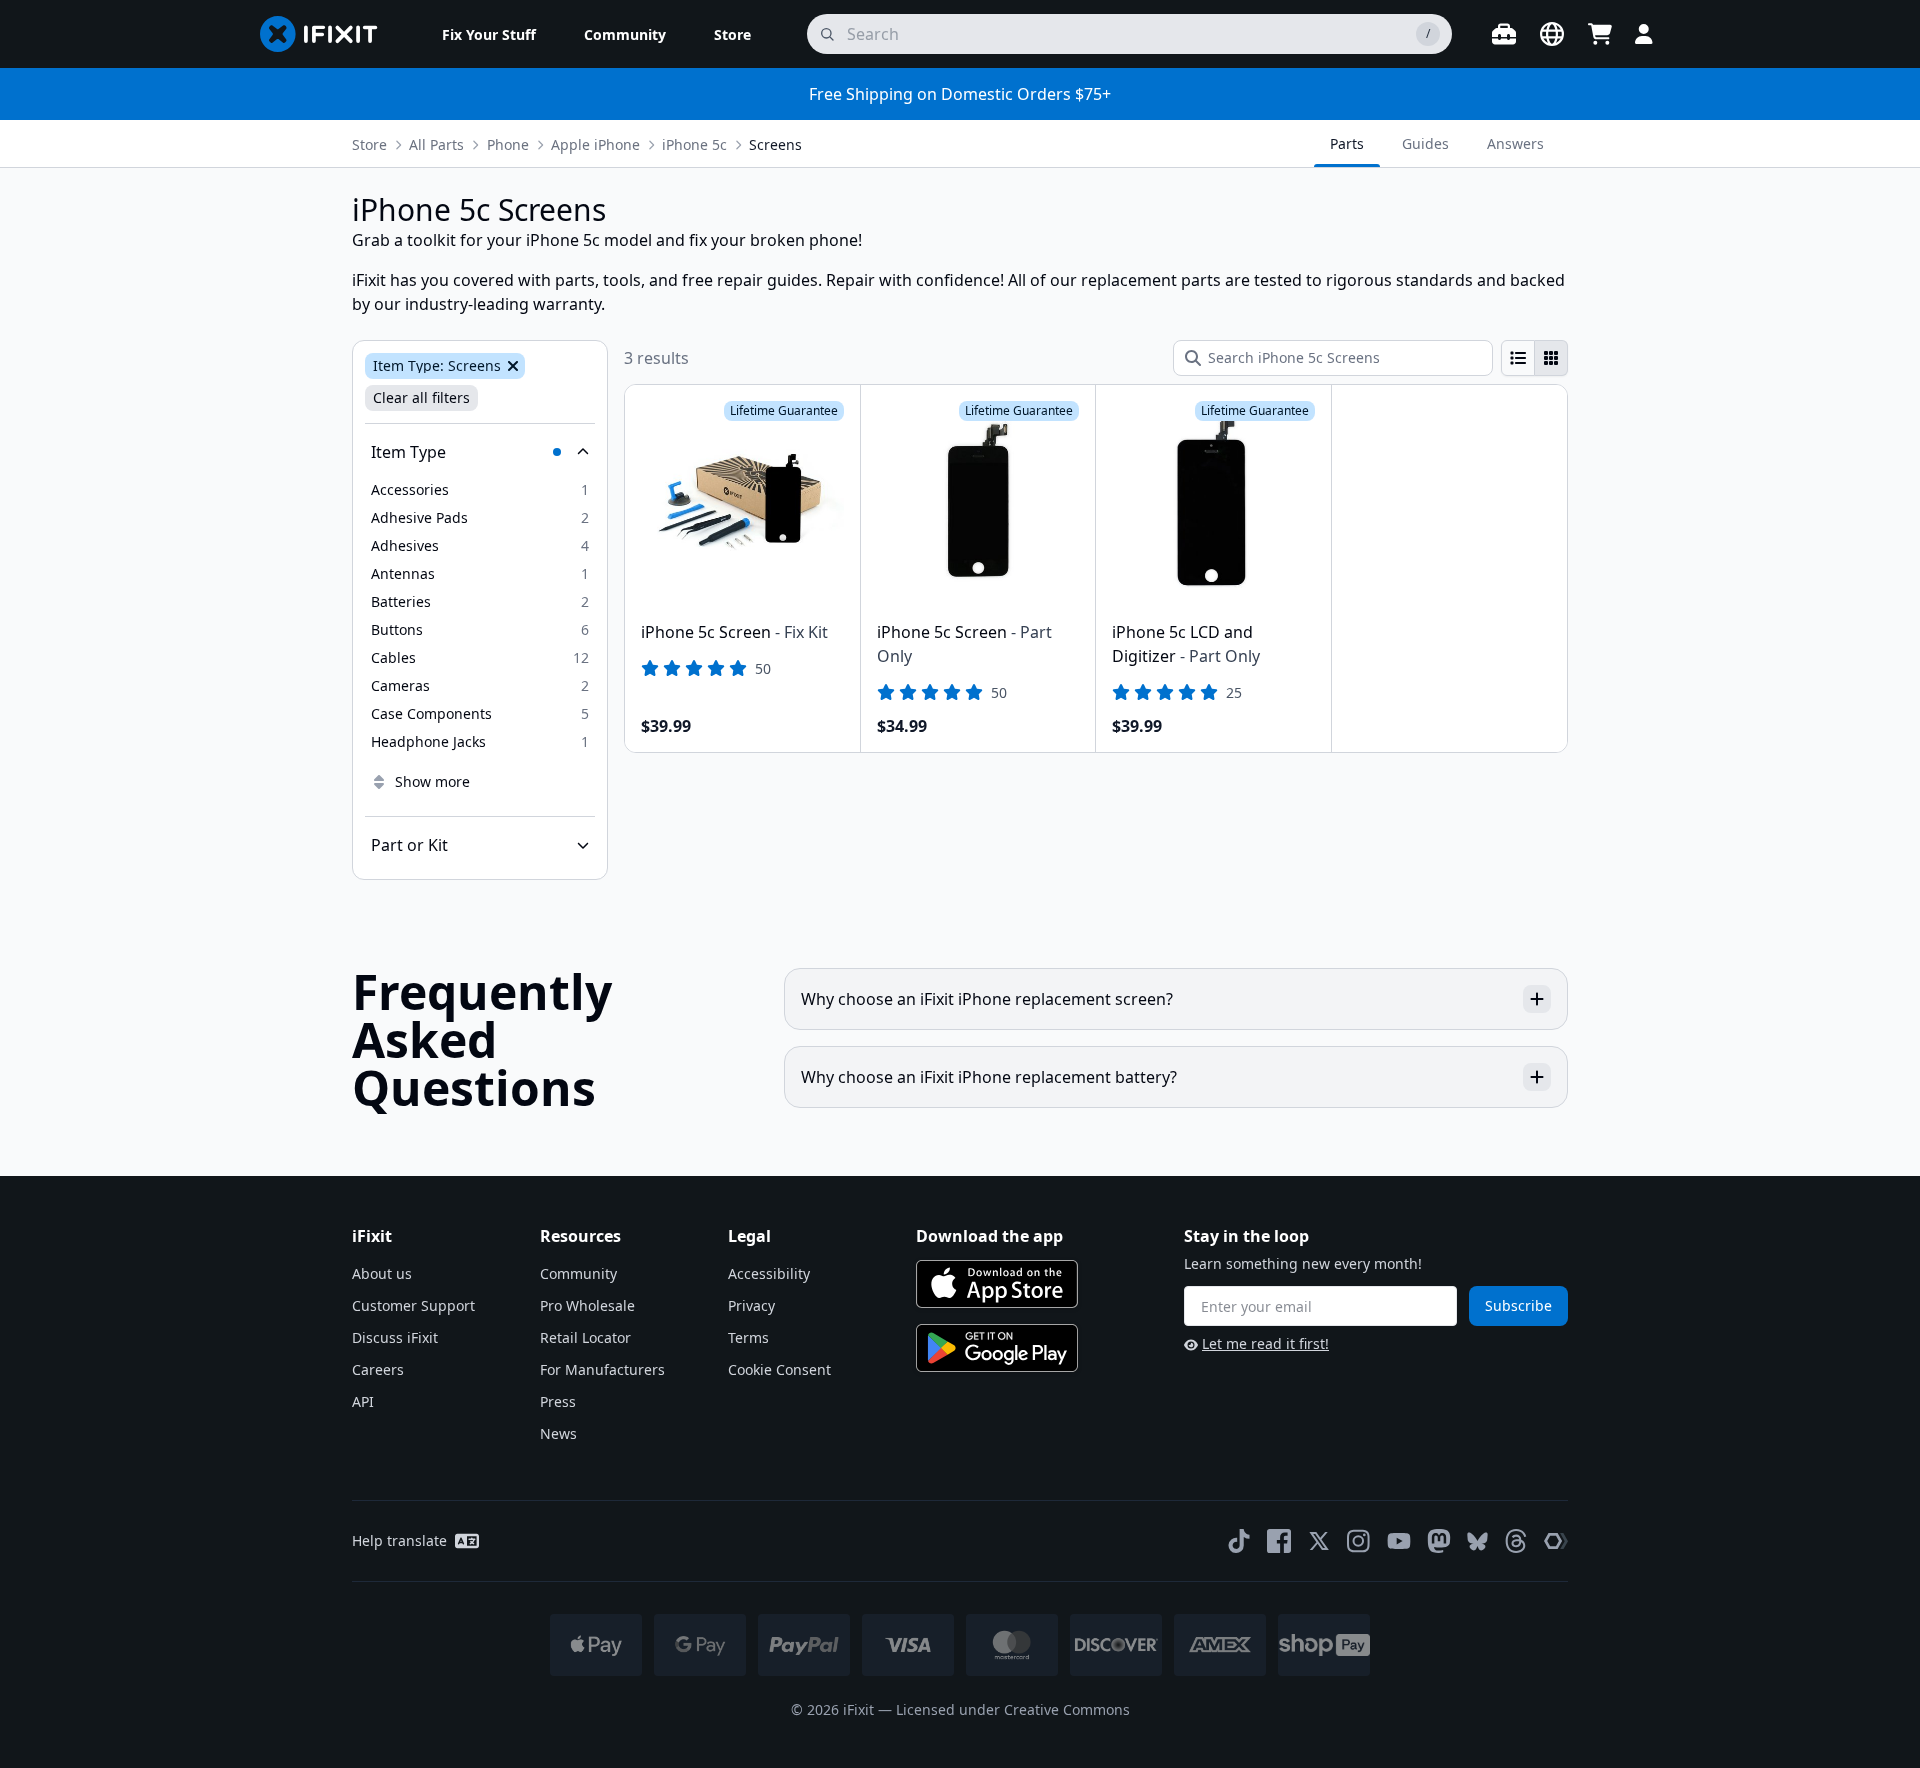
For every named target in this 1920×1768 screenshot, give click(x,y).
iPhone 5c (694, 144)
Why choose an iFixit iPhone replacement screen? (987, 999)
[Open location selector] (1552, 34)
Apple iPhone (595, 144)
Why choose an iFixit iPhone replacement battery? (989, 1077)
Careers (378, 1369)
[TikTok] (1239, 1541)
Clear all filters (421, 397)
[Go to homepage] (327, 34)
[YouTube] (1399, 1541)
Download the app (989, 1236)
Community (578, 1273)
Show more (432, 781)
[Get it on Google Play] (997, 1348)
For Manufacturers (602, 1369)
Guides (1425, 143)
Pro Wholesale (587, 1305)
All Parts (436, 144)
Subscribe (1518, 1305)
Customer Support (413, 1305)
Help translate (399, 1540)
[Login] (1644, 34)
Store (369, 144)
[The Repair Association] (1556, 1541)
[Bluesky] (1477, 1541)
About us (382, 1273)
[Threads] (1516, 1541)
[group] (1534, 358)
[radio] (1518, 358)
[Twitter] (1319, 1541)
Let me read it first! (1265, 1343)
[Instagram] (1359, 1541)
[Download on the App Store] (997, 1284)
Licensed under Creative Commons (1013, 1709)
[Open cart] (1600, 34)
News (558, 1433)
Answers (1515, 143)
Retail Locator (585, 1337)
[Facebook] (1279, 1541)
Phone (508, 144)
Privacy (751, 1305)
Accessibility (769, 1273)
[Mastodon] (1439, 1541)
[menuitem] (489, 34)
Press (558, 1401)
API (363, 1401)
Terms (748, 1337)
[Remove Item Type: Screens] (511, 366)
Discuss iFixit (395, 1337)
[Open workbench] (1504, 34)
